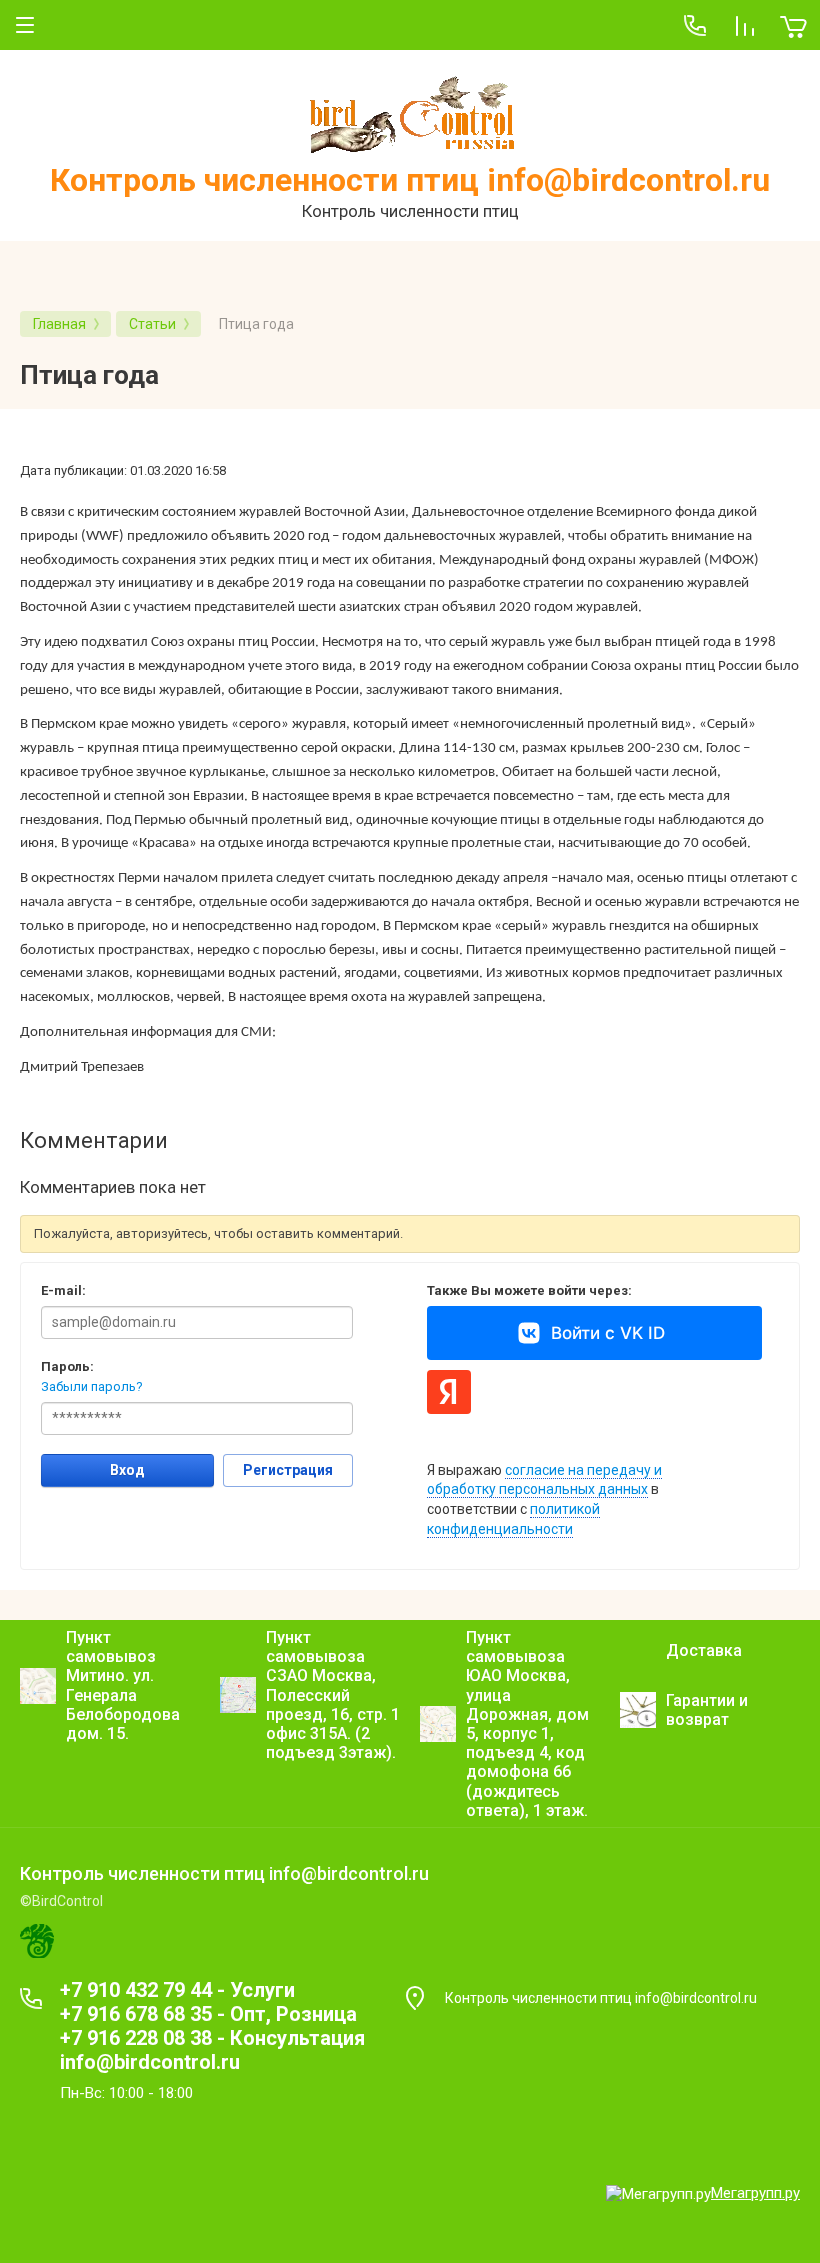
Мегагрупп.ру (755, 2193)
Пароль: (67, 1366)
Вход (127, 1470)
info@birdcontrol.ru (150, 2062)
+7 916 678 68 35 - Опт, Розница (208, 2014)
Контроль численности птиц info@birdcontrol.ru (410, 180)
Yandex (449, 1392)
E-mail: (63, 1290)
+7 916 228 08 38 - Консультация (212, 2038)
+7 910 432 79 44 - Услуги (177, 1990)
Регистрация (288, 1470)
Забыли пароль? (92, 1386)
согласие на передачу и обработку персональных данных (544, 1480)
